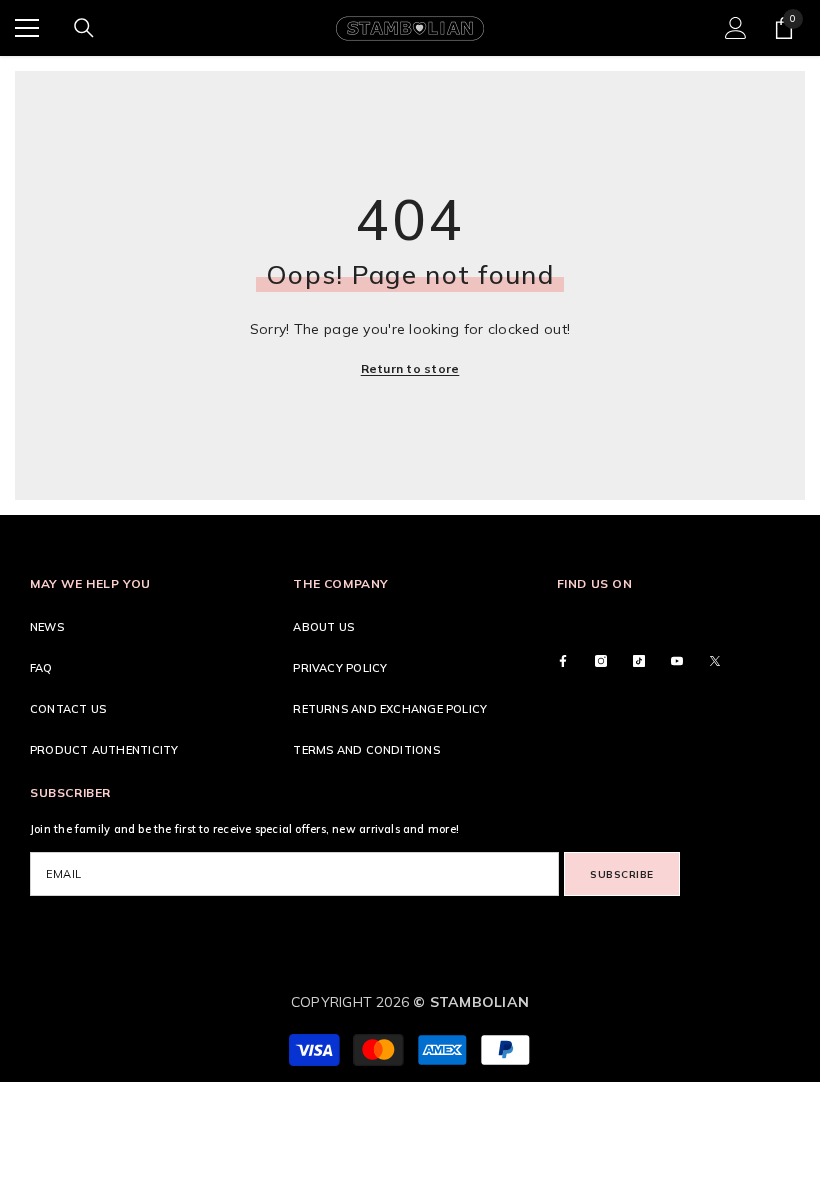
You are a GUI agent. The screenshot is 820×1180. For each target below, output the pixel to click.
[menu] (27, 28)
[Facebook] (563, 661)
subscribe (622, 874)
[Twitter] (715, 661)
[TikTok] (639, 661)
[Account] (736, 28)
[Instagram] (601, 661)
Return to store (410, 368)
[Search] (84, 28)
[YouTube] (677, 661)
